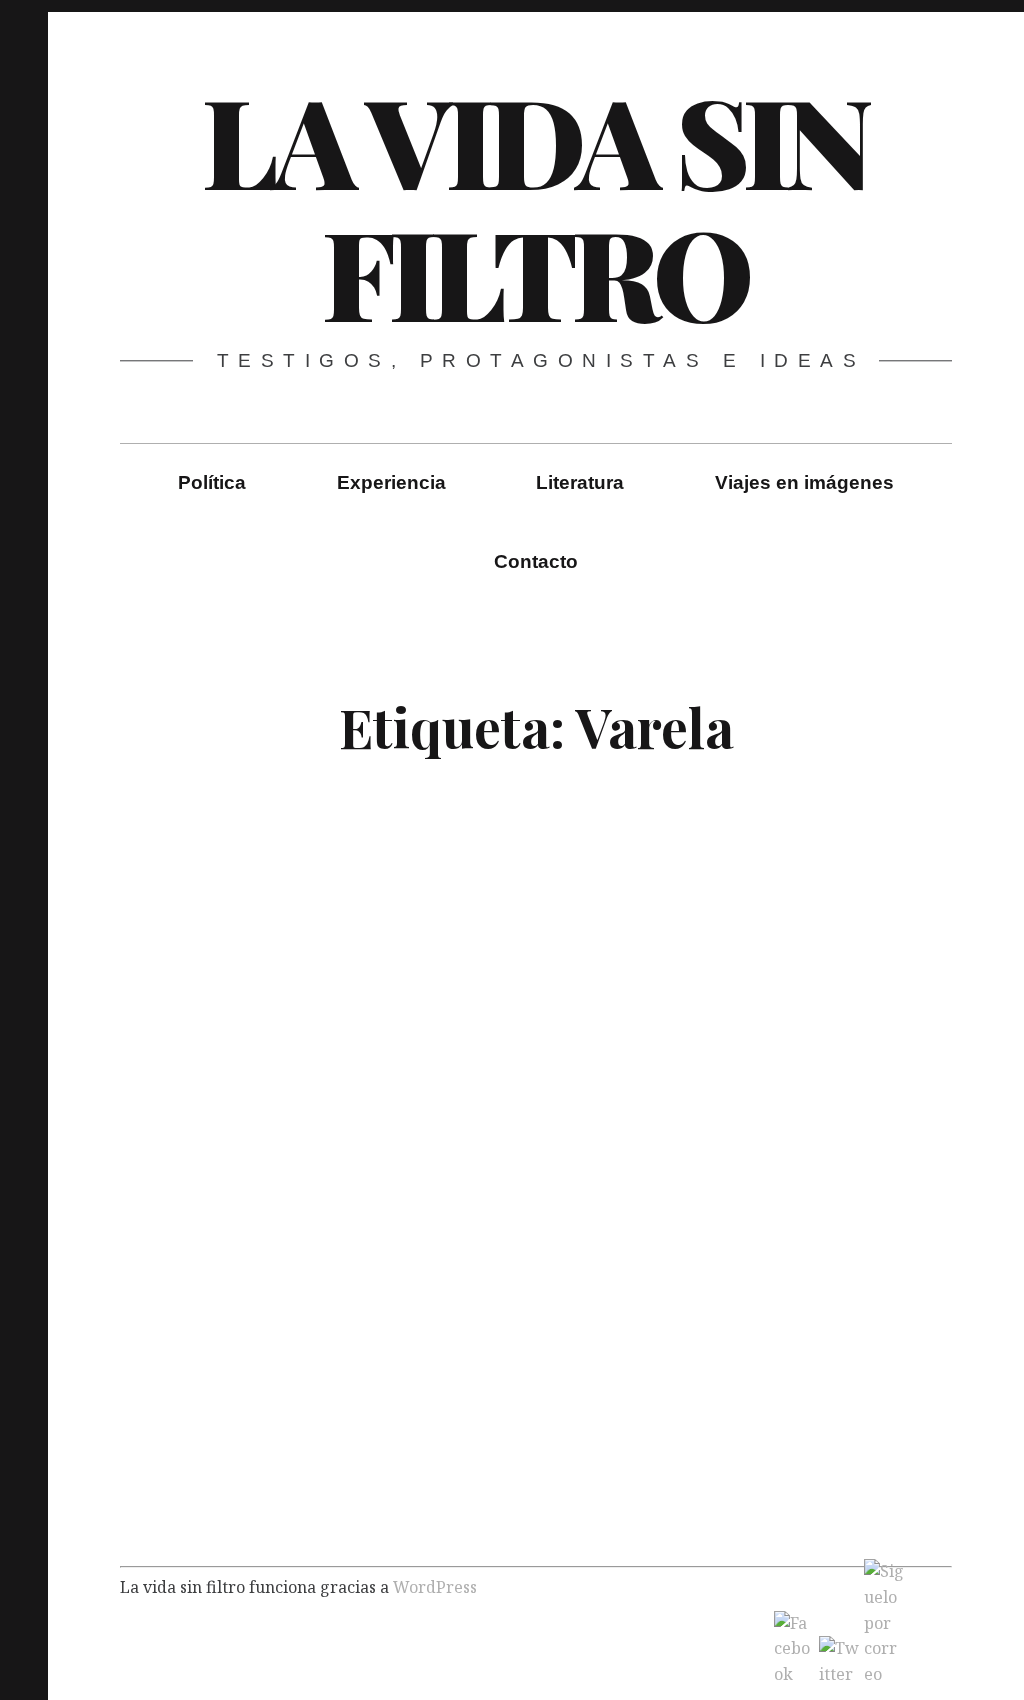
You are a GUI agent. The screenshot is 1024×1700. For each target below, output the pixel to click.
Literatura (580, 482)
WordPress (435, 1587)
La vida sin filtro (535, 205)
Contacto (536, 561)
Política (212, 482)
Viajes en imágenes (804, 482)
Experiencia (391, 482)
